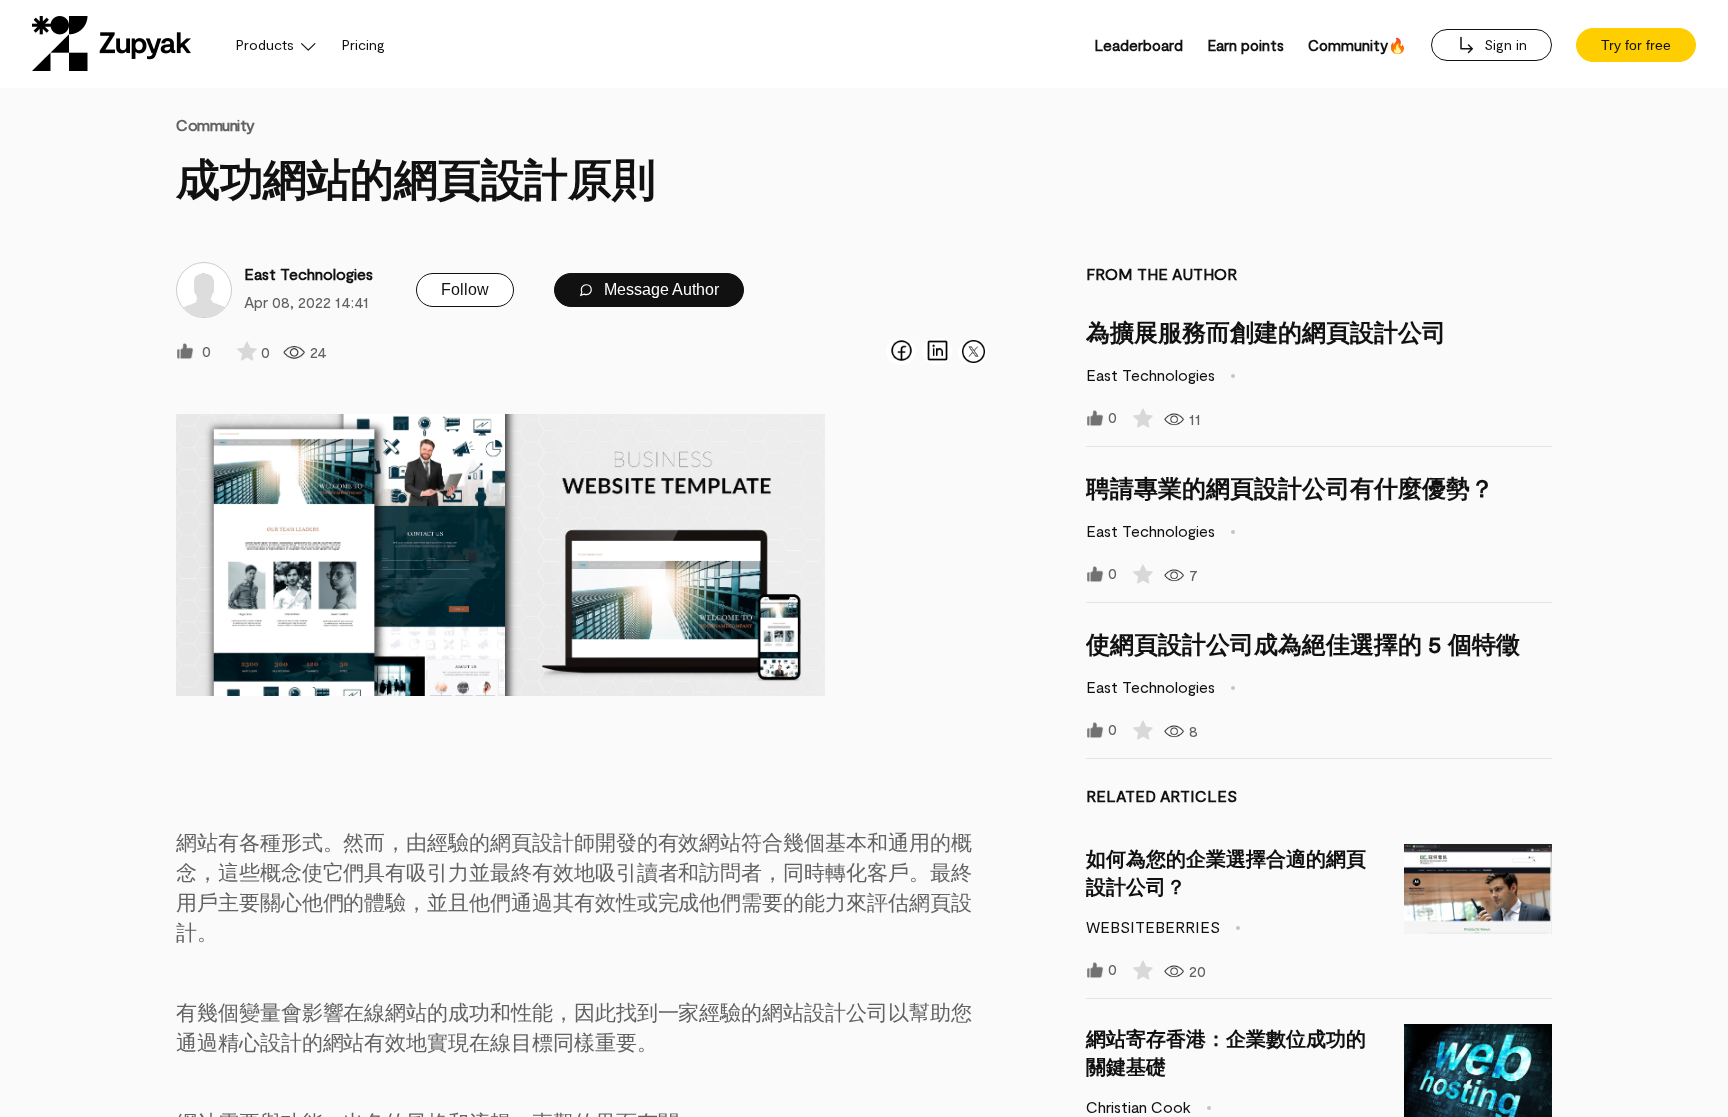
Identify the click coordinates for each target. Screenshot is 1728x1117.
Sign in (1503, 44)
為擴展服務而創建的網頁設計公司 (1266, 331)
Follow (465, 289)
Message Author (659, 289)
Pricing (363, 44)
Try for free (1636, 45)
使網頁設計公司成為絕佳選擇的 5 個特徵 (1303, 643)
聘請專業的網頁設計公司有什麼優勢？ (1290, 487)
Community (215, 124)
